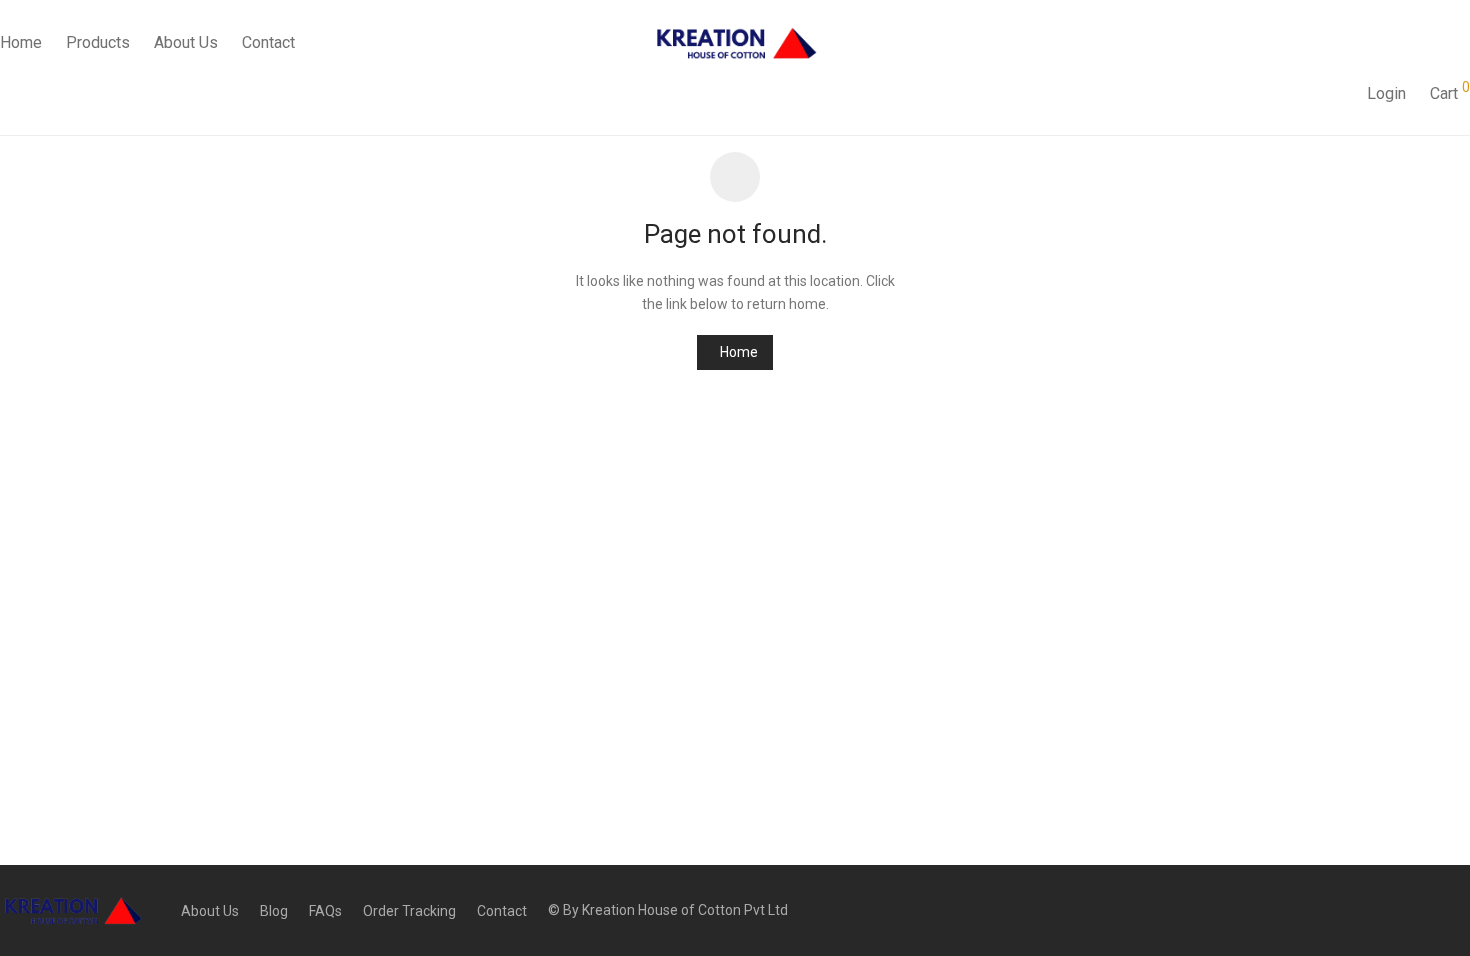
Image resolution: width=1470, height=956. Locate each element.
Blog (274, 911)
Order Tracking (409, 911)
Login (1386, 93)
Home (739, 352)
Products (98, 42)
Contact (268, 42)
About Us (186, 42)
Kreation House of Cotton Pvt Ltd (685, 910)
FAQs (325, 911)
